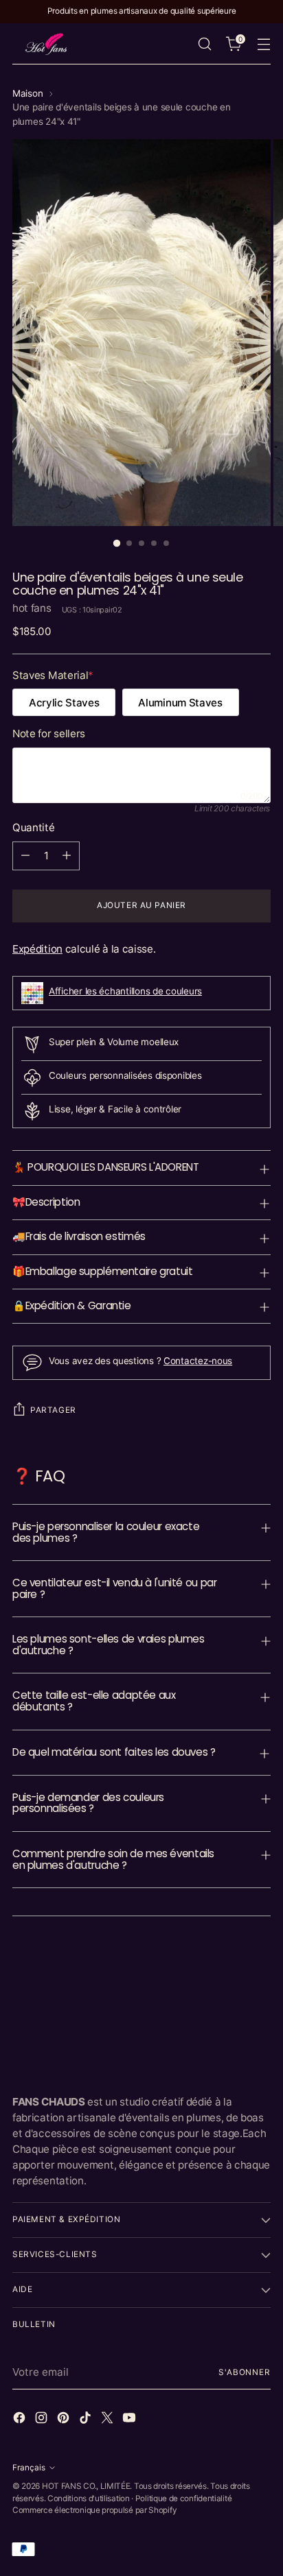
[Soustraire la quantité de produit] (25, 856)
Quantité (34, 827)
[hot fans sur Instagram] (43, 2420)
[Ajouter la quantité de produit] (67, 856)
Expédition (37, 949)
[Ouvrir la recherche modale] (204, 44)
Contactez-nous (198, 1361)
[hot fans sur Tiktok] (87, 2420)
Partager (53, 1410)
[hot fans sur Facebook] (21, 2420)
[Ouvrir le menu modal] (263, 44)
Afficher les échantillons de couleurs (125, 991)
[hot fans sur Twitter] (109, 2420)
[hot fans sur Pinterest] (65, 2420)
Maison (27, 93)
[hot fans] (47, 44)
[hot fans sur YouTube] (131, 2420)
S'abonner (245, 2372)
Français (29, 2468)
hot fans (32, 608)
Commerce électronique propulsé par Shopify (94, 2510)
